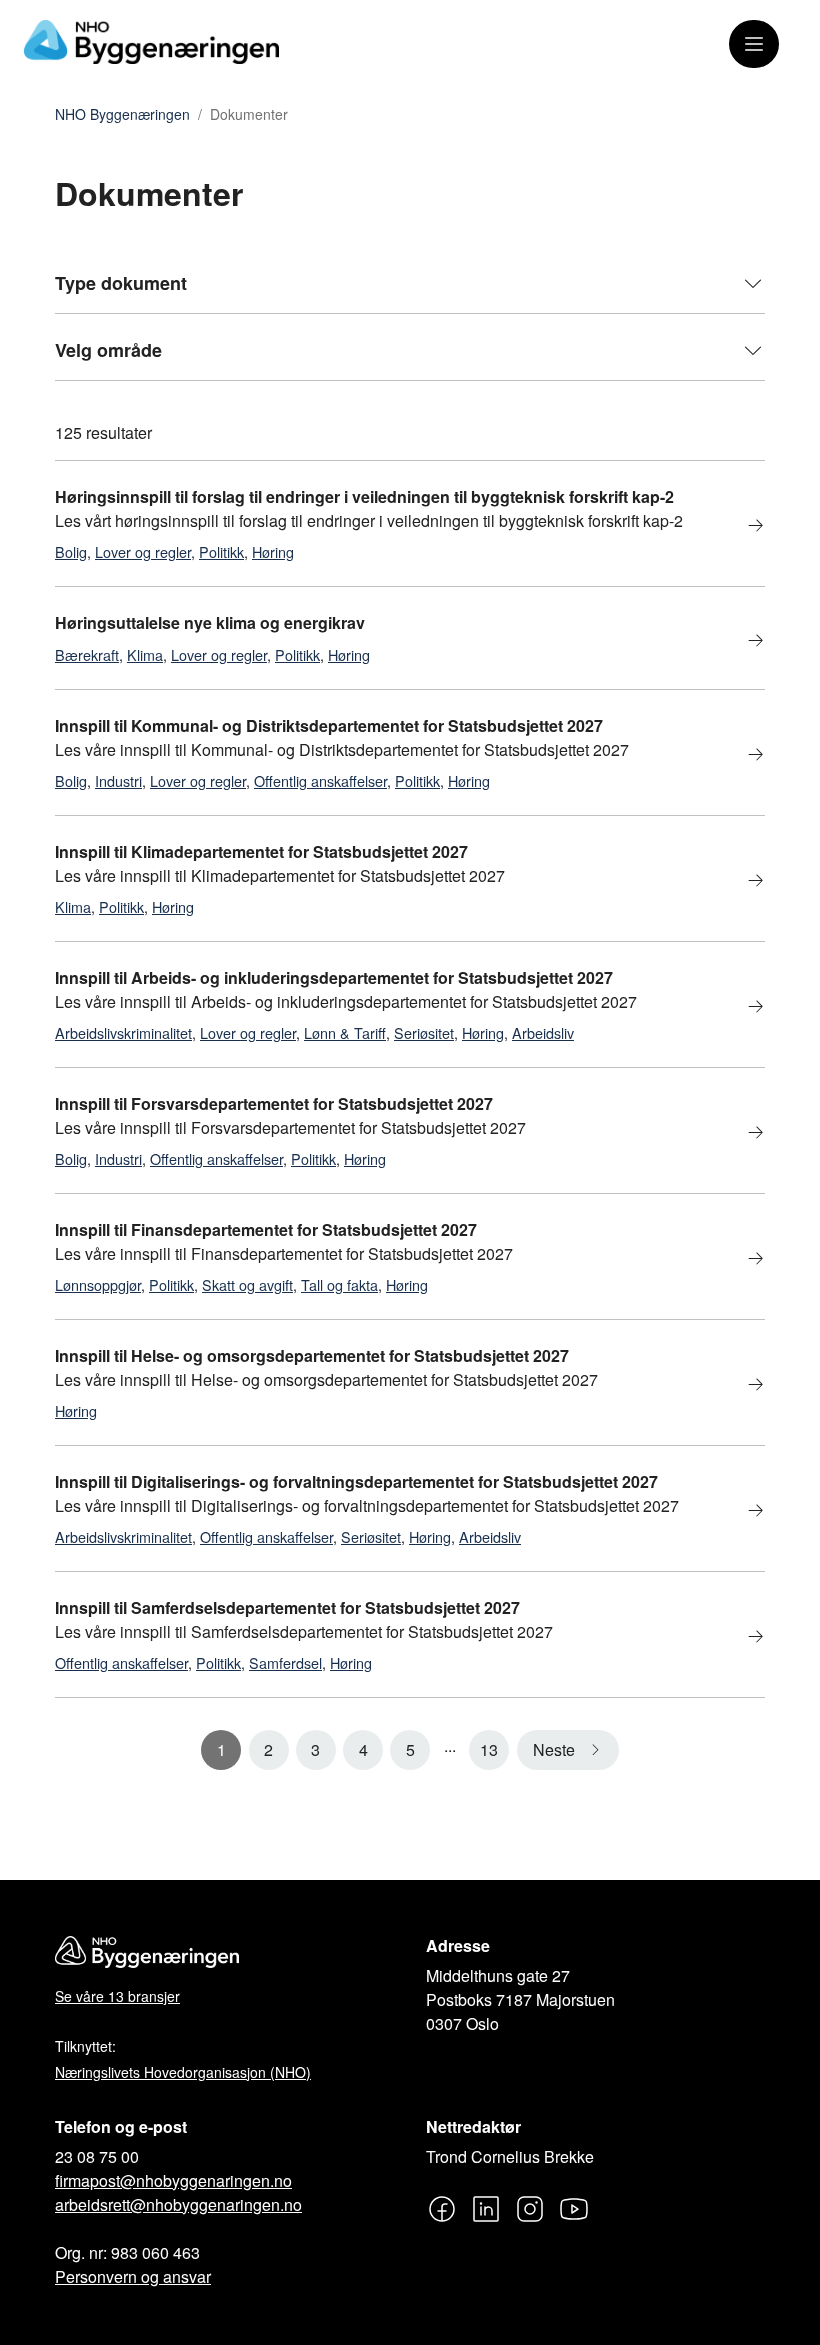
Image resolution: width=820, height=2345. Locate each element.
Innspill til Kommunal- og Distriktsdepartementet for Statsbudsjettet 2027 (329, 725)
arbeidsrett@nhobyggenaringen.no (178, 2204)
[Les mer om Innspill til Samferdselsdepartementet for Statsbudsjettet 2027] (743, 1637)
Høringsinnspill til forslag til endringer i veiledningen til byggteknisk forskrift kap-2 (364, 496)
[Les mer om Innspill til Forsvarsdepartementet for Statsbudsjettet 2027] (743, 1133)
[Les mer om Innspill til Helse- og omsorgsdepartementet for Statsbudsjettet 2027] (743, 1385)
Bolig (71, 551)
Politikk (221, 551)
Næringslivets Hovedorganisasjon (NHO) (183, 2072)
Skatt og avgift (247, 1284)
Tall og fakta (339, 1284)
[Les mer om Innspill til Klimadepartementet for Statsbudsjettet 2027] (743, 881)
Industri (118, 780)
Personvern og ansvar (133, 2276)
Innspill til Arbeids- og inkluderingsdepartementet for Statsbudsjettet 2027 (334, 977)
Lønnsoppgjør (98, 1284)
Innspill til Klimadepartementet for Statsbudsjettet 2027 (261, 851)
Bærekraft (87, 654)
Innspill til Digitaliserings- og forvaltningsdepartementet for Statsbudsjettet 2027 (356, 1481)
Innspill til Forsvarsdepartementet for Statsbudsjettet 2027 (274, 1103)
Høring (273, 551)
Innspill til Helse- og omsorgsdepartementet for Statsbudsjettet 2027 (312, 1355)
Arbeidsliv (543, 1032)
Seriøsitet (424, 1032)
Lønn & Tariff (345, 1032)
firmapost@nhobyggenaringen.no (173, 2180)
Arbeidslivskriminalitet (123, 1032)
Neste (554, 1749)
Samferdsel (285, 1662)
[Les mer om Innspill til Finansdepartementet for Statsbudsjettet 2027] (743, 1259)
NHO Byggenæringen (122, 115)
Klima (145, 654)
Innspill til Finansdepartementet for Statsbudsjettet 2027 (266, 1229)
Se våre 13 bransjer (117, 1996)
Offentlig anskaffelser (320, 780)
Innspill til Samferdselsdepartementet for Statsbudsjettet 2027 (287, 1607)
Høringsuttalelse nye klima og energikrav (210, 622)
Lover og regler (143, 551)
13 (489, 1749)
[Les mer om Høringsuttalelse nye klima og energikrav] (743, 641)
